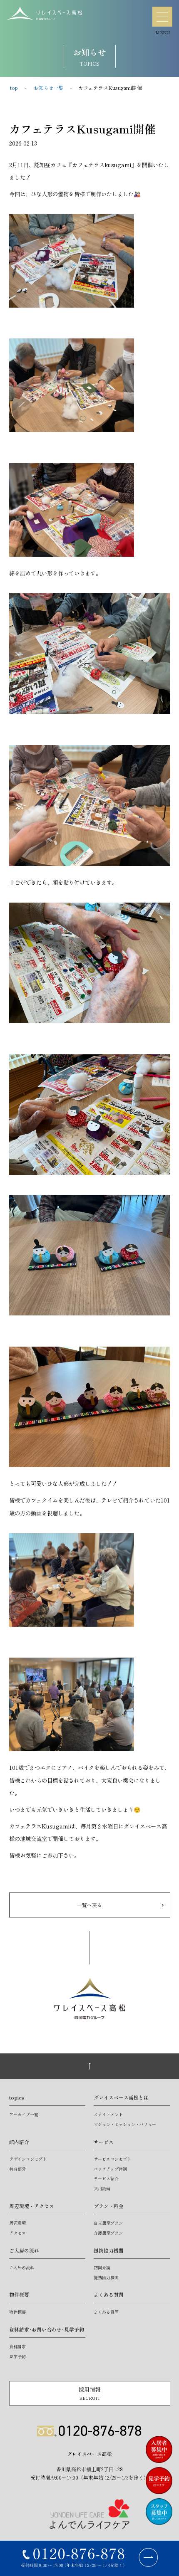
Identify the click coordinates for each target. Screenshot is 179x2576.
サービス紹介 (106, 2178)
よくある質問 (109, 2294)
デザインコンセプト (28, 2159)
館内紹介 (19, 2142)
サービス (104, 2142)
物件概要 (19, 2294)
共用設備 (102, 2188)
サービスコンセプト (112, 2159)
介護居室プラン (108, 2233)
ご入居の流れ (24, 2250)
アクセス (17, 2233)
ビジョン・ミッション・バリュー (125, 2124)
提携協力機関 (109, 2250)
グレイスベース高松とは (121, 2097)
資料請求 (17, 2346)
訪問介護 (102, 2267)
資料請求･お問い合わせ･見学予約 (47, 2329)
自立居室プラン (108, 2223)
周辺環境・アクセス (32, 2206)
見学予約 (17, 2356)
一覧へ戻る (89, 1905)
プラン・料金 (109, 2206)
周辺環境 (17, 2223)
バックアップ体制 (110, 2169)
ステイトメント (108, 2114)
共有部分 (17, 2169)
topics (17, 2097)
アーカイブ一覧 (24, 2114)
